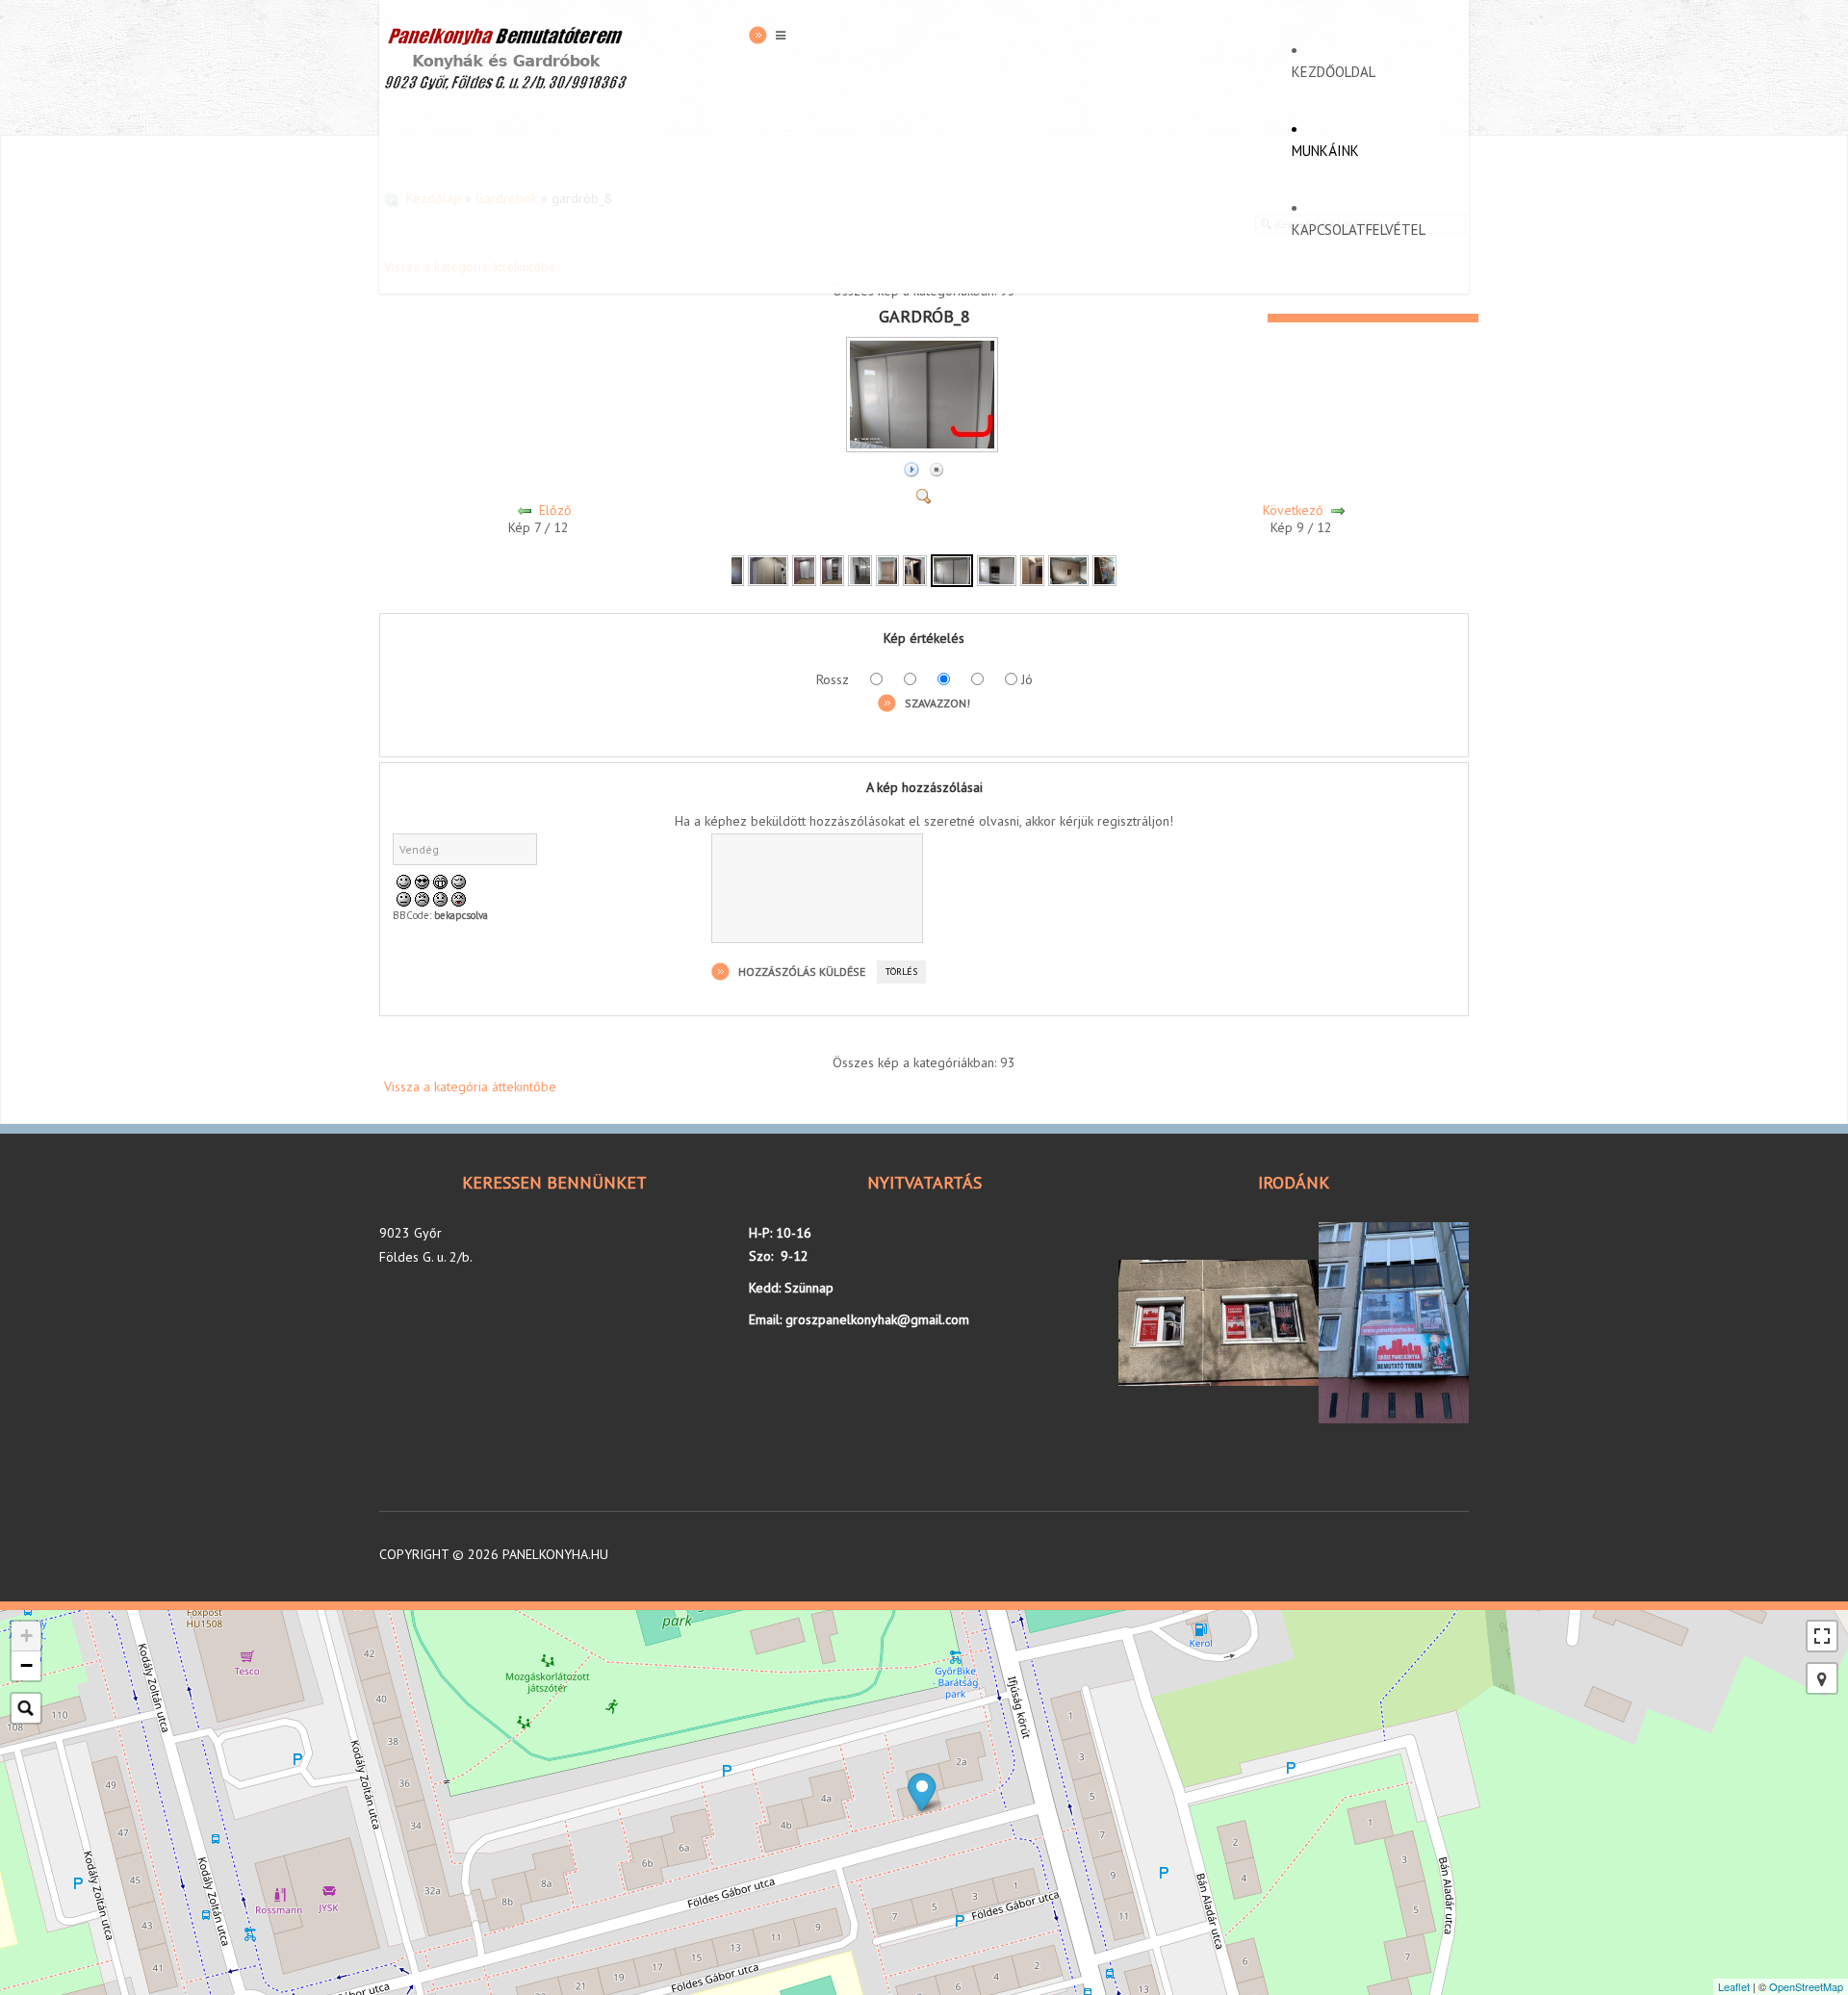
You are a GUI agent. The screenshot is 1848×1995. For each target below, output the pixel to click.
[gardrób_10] (1032, 570)
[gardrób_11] (1068, 570)
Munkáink (1325, 151)
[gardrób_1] (732, 570)
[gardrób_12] (1104, 570)
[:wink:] (459, 881)
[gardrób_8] (924, 448)
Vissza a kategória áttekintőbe (470, 1087)
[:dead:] (459, 898)
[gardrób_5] (860, 570)
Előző (555, 510)
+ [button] (26, 1636)
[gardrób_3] (804, 570)
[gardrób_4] (832, 570)
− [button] (26, 1665)
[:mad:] (422, 898)
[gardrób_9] (997, 570)
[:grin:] (440, 881)
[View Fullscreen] (1822, 1636)
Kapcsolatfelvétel (1359, 230)
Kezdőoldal (1334, 72)
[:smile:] (404, 881)
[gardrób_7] (915, 570)
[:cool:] (422, 881)
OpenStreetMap (1806, 1986)
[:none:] (404, 898)
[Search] (26, 1708)
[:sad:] (440, 898)
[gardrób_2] (768, 570)
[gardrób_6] (888, 570)
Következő (1293, 510)
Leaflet (1734, 1986)
